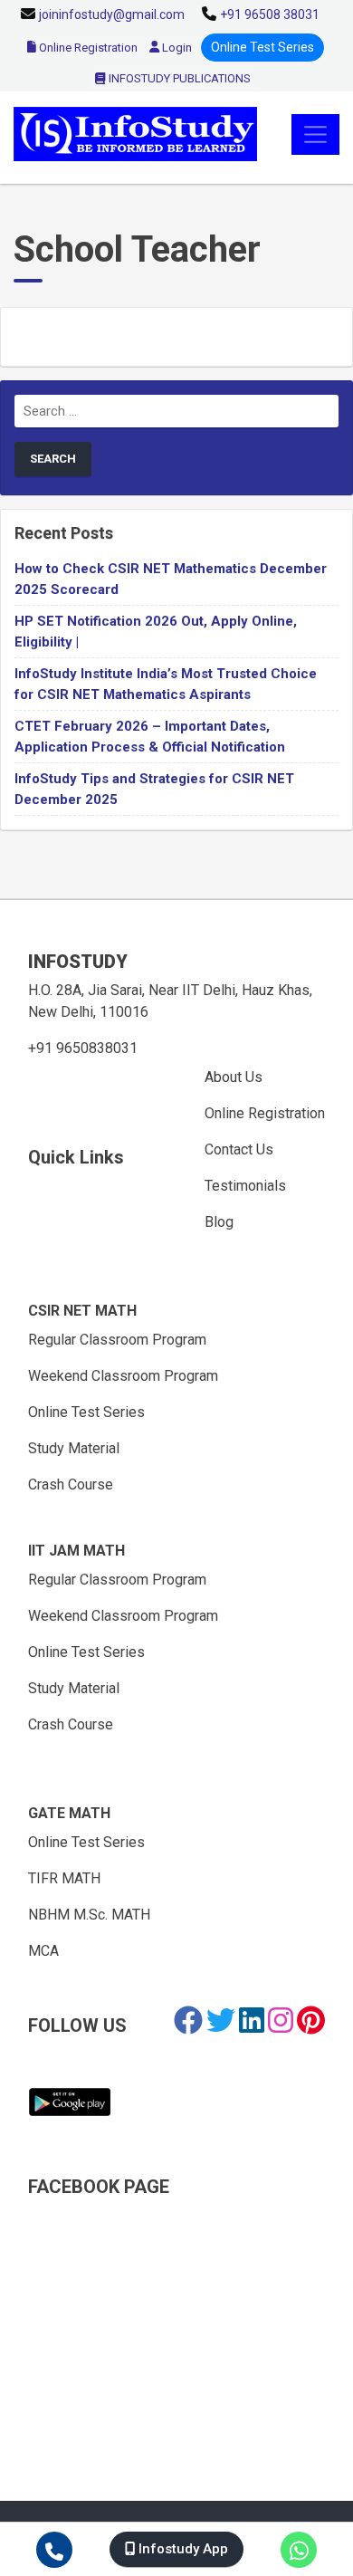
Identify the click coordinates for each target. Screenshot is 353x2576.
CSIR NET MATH (82, 1311)
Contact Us (239, 1149)
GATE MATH (69, 1813)
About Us (234, 1077)
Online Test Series (262, 47)
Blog (219, 1222)
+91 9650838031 (83, 1048)
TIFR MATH (64, 1878)
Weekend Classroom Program (123, 1376)
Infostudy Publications (178, 78)
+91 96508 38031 (270, 14)
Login (176, 48)
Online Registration (87, 48)
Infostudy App (181, 2549)
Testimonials (245, 1186)
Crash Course (71, 1484)
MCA (43, 1951)
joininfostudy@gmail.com (112, 14)
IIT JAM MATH (76, 1551)
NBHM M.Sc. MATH (89, 1915)
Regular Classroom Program (117, 1340)
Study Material (74, 1448)
